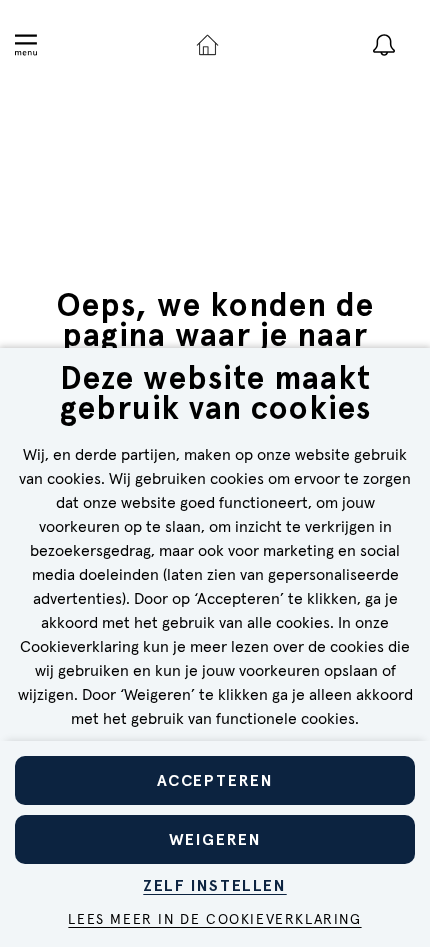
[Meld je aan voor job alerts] (384, 45)
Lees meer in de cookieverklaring (214, 920)
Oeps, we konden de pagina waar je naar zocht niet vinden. (215, 335)
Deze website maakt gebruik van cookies (215, 395)
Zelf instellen (214, 885)
